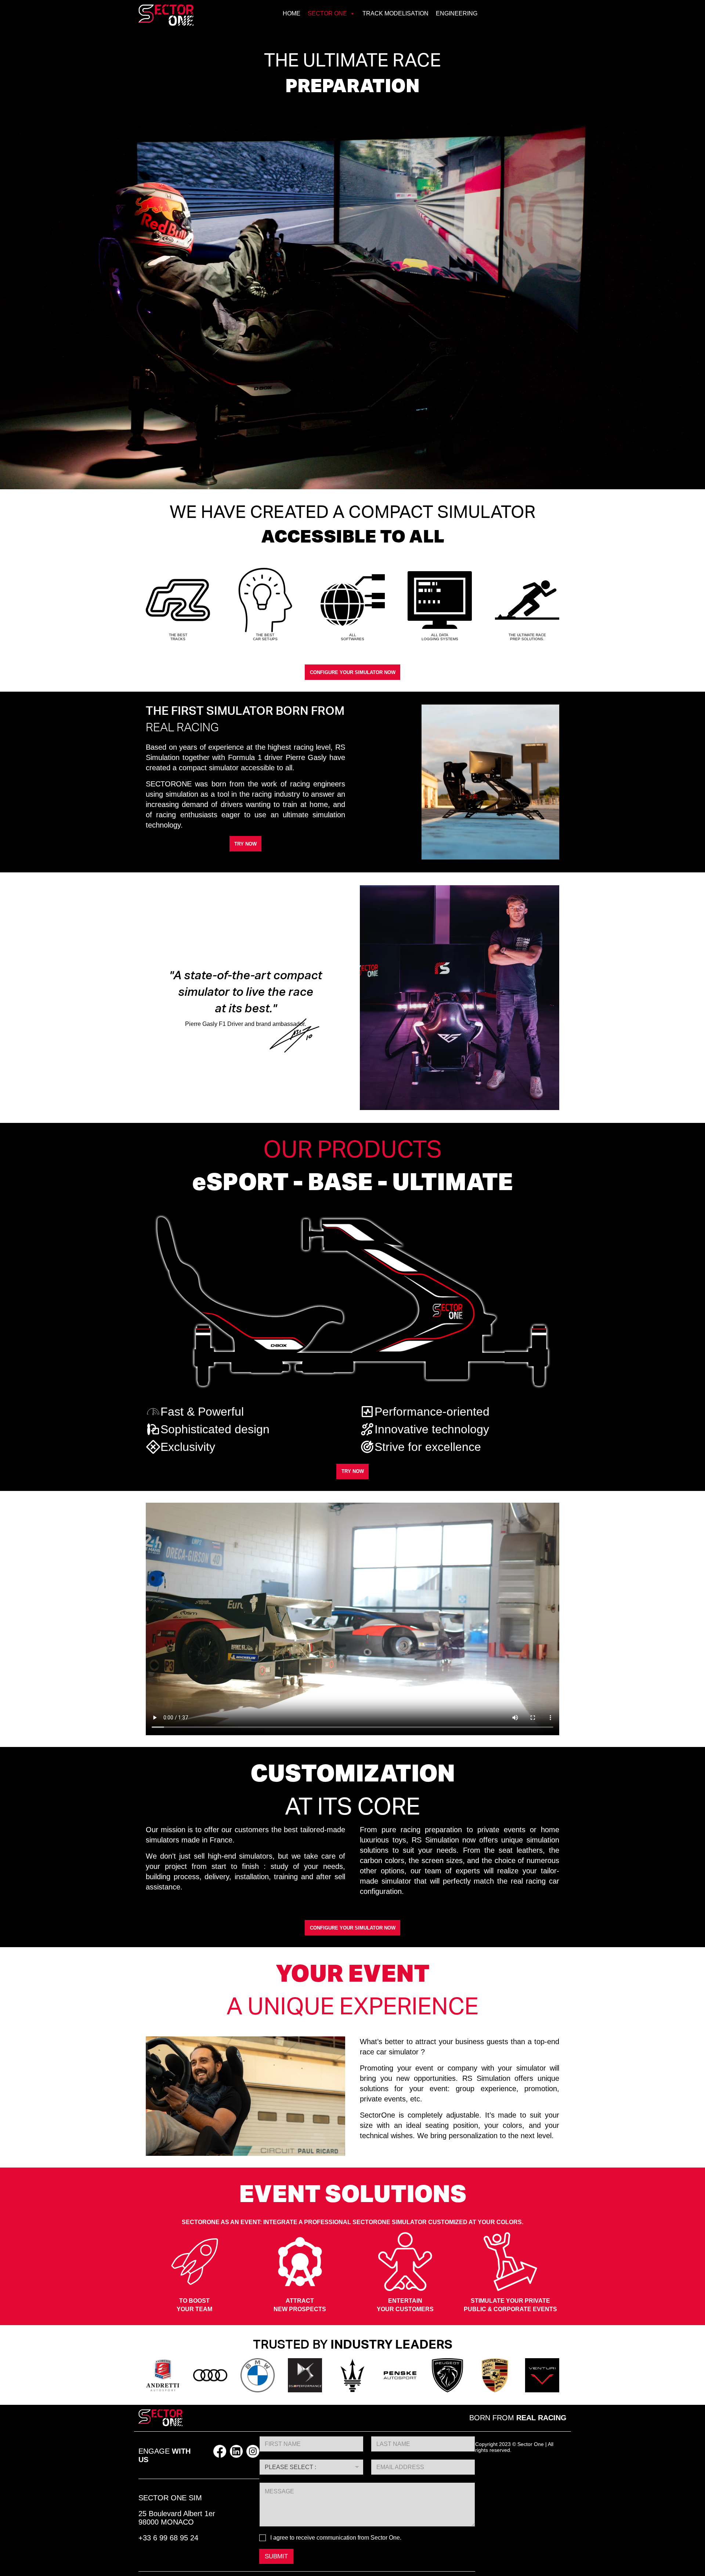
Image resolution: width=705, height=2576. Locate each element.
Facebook (220, 2451)
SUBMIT (276, 2556)
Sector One (327, 13)
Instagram (253, 2451)
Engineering (457, 13)
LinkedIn (236, 2451)
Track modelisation (395, 13)
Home (292, 13)
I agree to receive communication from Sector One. (336, 2538)
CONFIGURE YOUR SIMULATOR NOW (353, 672)
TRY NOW (245, 844)
